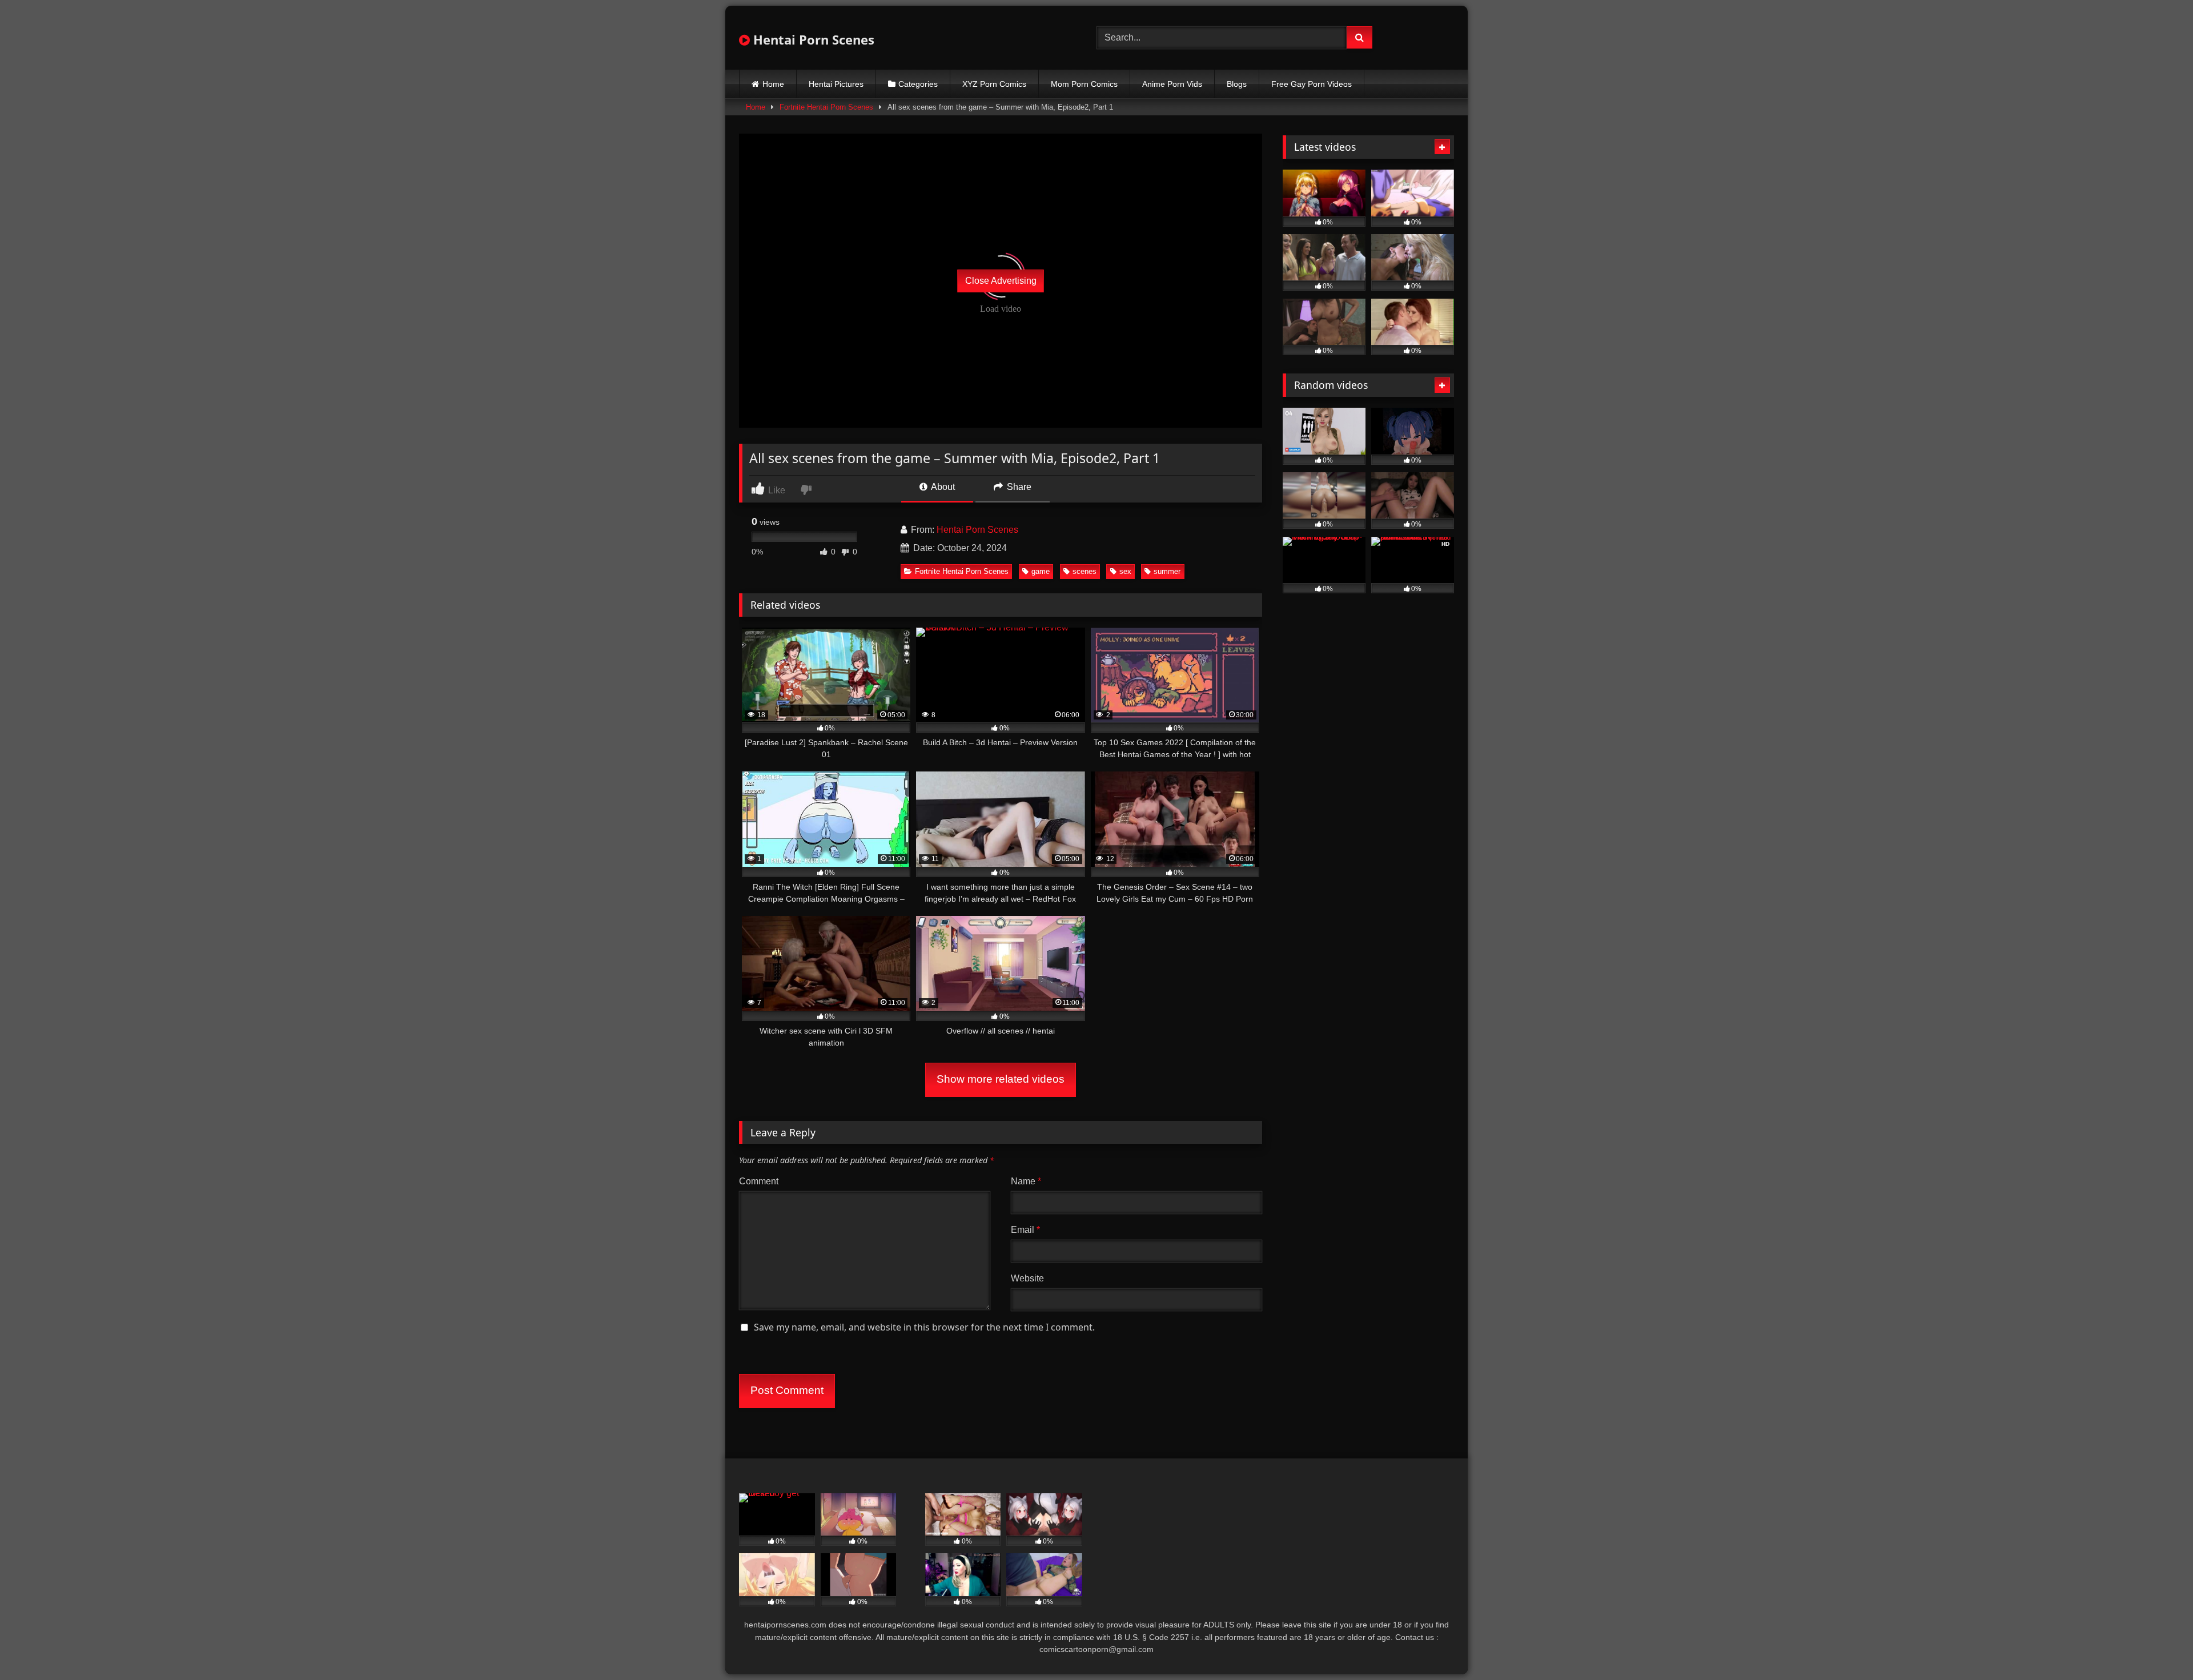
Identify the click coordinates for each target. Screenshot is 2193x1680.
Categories (918, 84)
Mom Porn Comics (1084, 84)
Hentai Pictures (836, 84)
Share (1018, 487)
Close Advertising (1001, 281)
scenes (1085, 571)
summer (1167, 571)
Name (1026, 1181)
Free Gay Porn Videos (1312, 84)
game (1041, 571)
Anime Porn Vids (1172, 84)
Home (773, 84)
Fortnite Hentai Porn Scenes (826, 107)
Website (1027, 1278)
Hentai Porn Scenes (812, 39)
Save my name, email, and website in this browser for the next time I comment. (924, 1327)
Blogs (1237, 84)
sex (1125, 571)
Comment (759, 1181)
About (942, 487)
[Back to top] (2158, 1646)
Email (1025, 1230)
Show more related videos (1001, 1079)
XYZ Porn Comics (994, 84)
